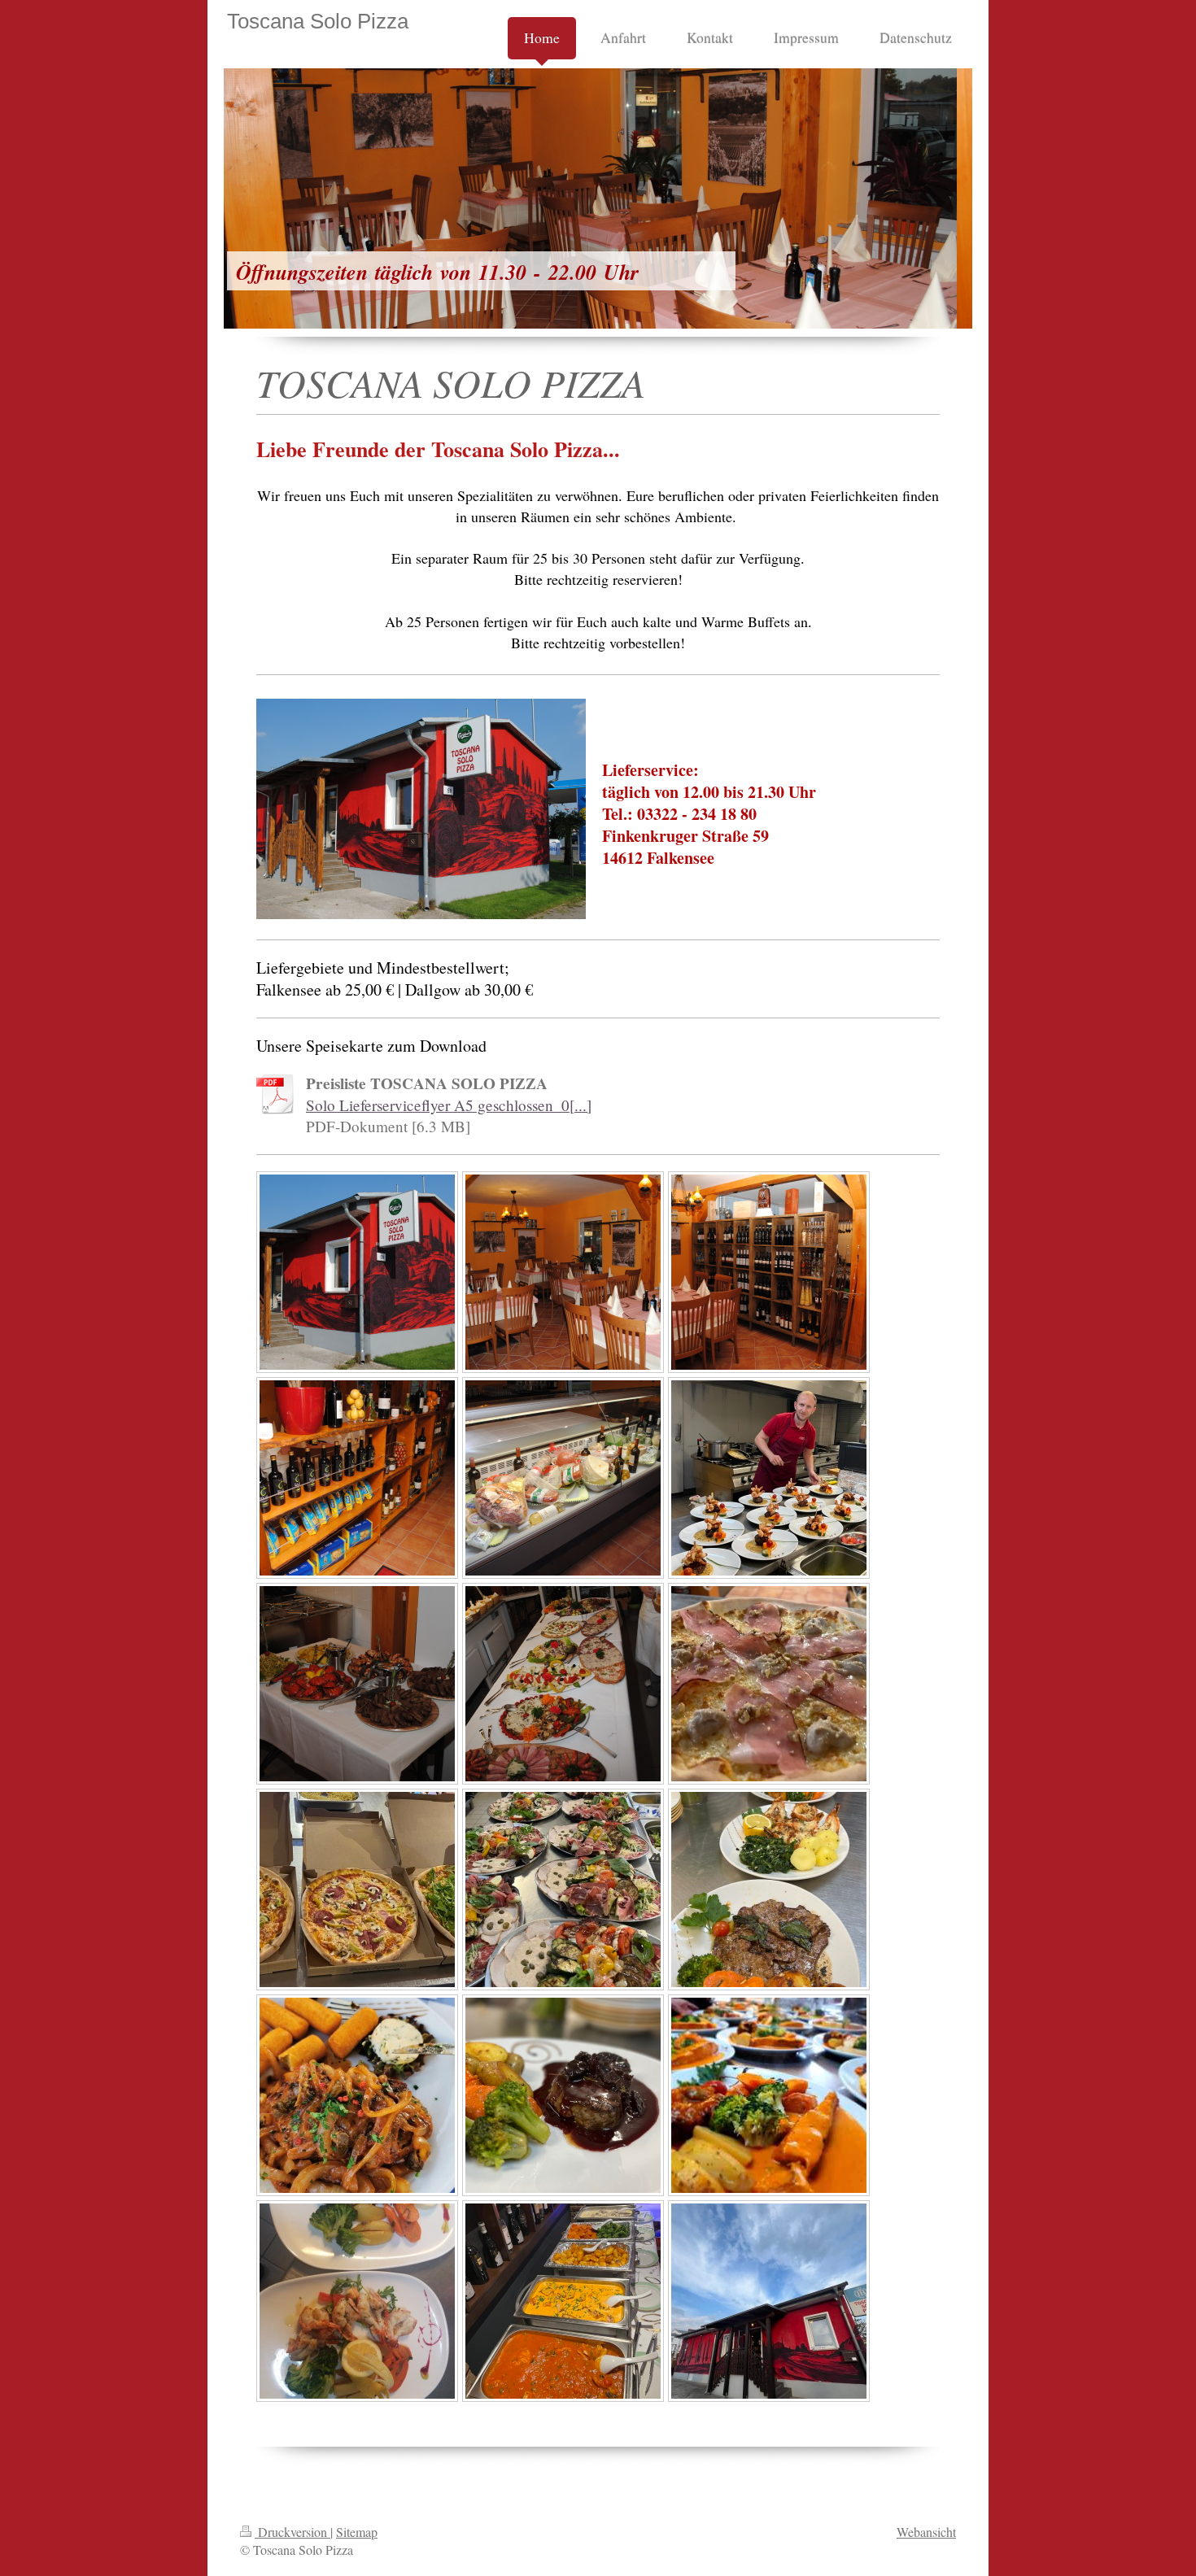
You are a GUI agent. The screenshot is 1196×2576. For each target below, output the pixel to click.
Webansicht (926, 2532)
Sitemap (357, 2532)
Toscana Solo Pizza (318, 21)
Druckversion (292, 2532)
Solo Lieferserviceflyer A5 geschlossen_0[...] (449, 1105)
